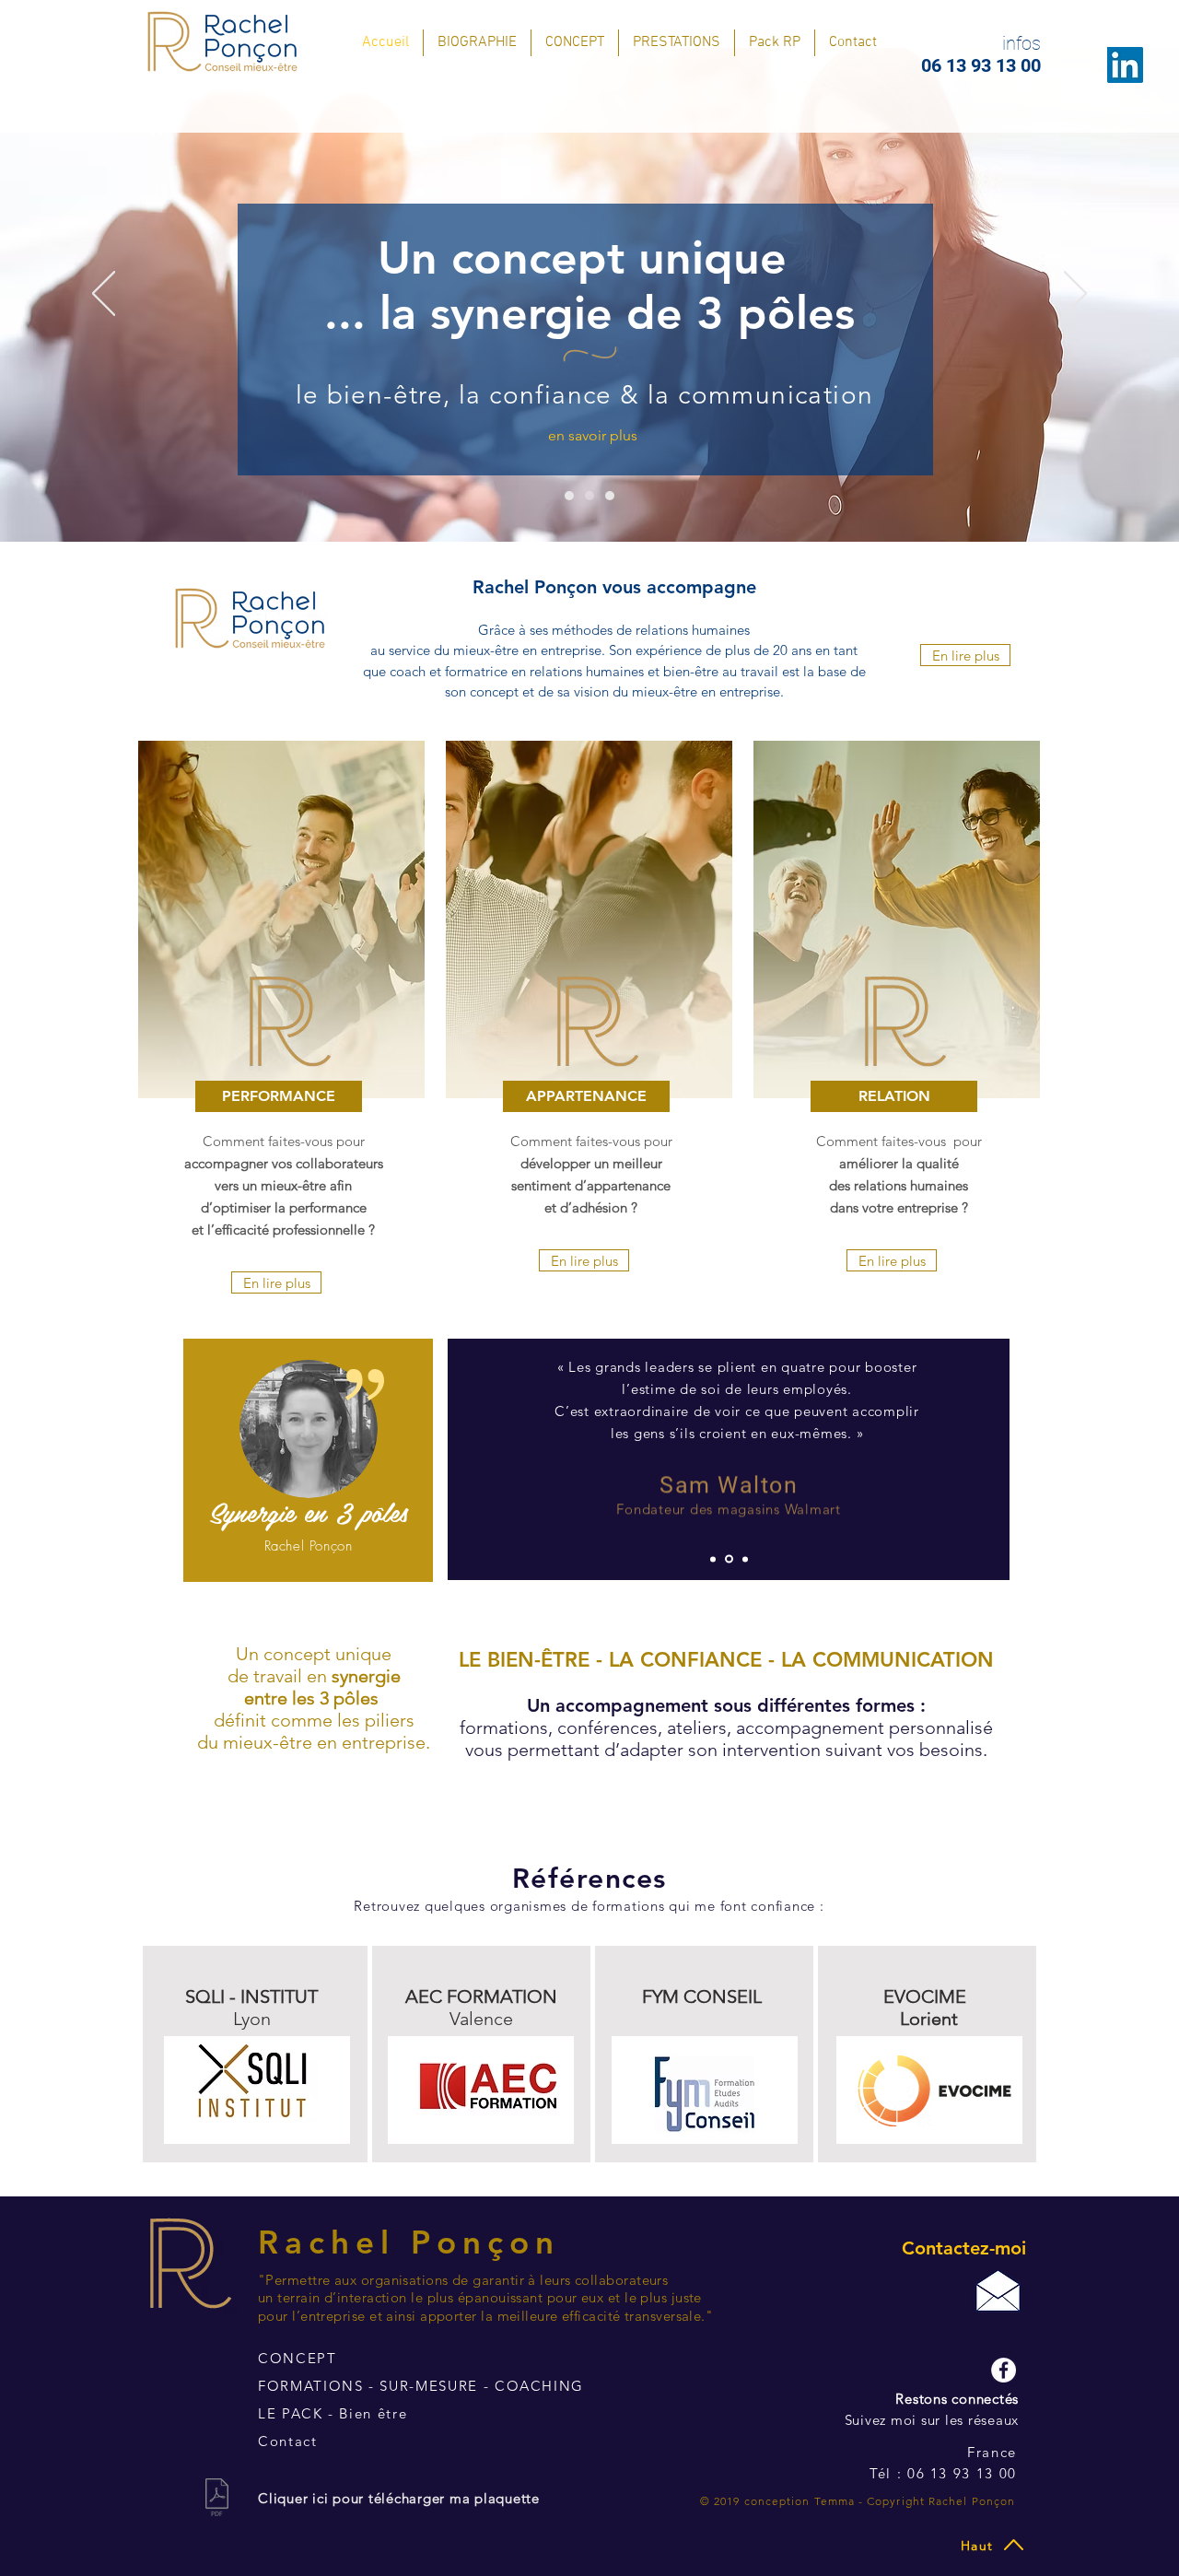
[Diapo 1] (569, 496)
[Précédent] (104, 295)
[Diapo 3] (610, 496)
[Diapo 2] (589, 496)
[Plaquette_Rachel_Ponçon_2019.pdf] (217, 2500)
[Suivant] (1075, 295)
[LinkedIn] (1125, 65)
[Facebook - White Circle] (1004, 2370)
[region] (308, 1461)
